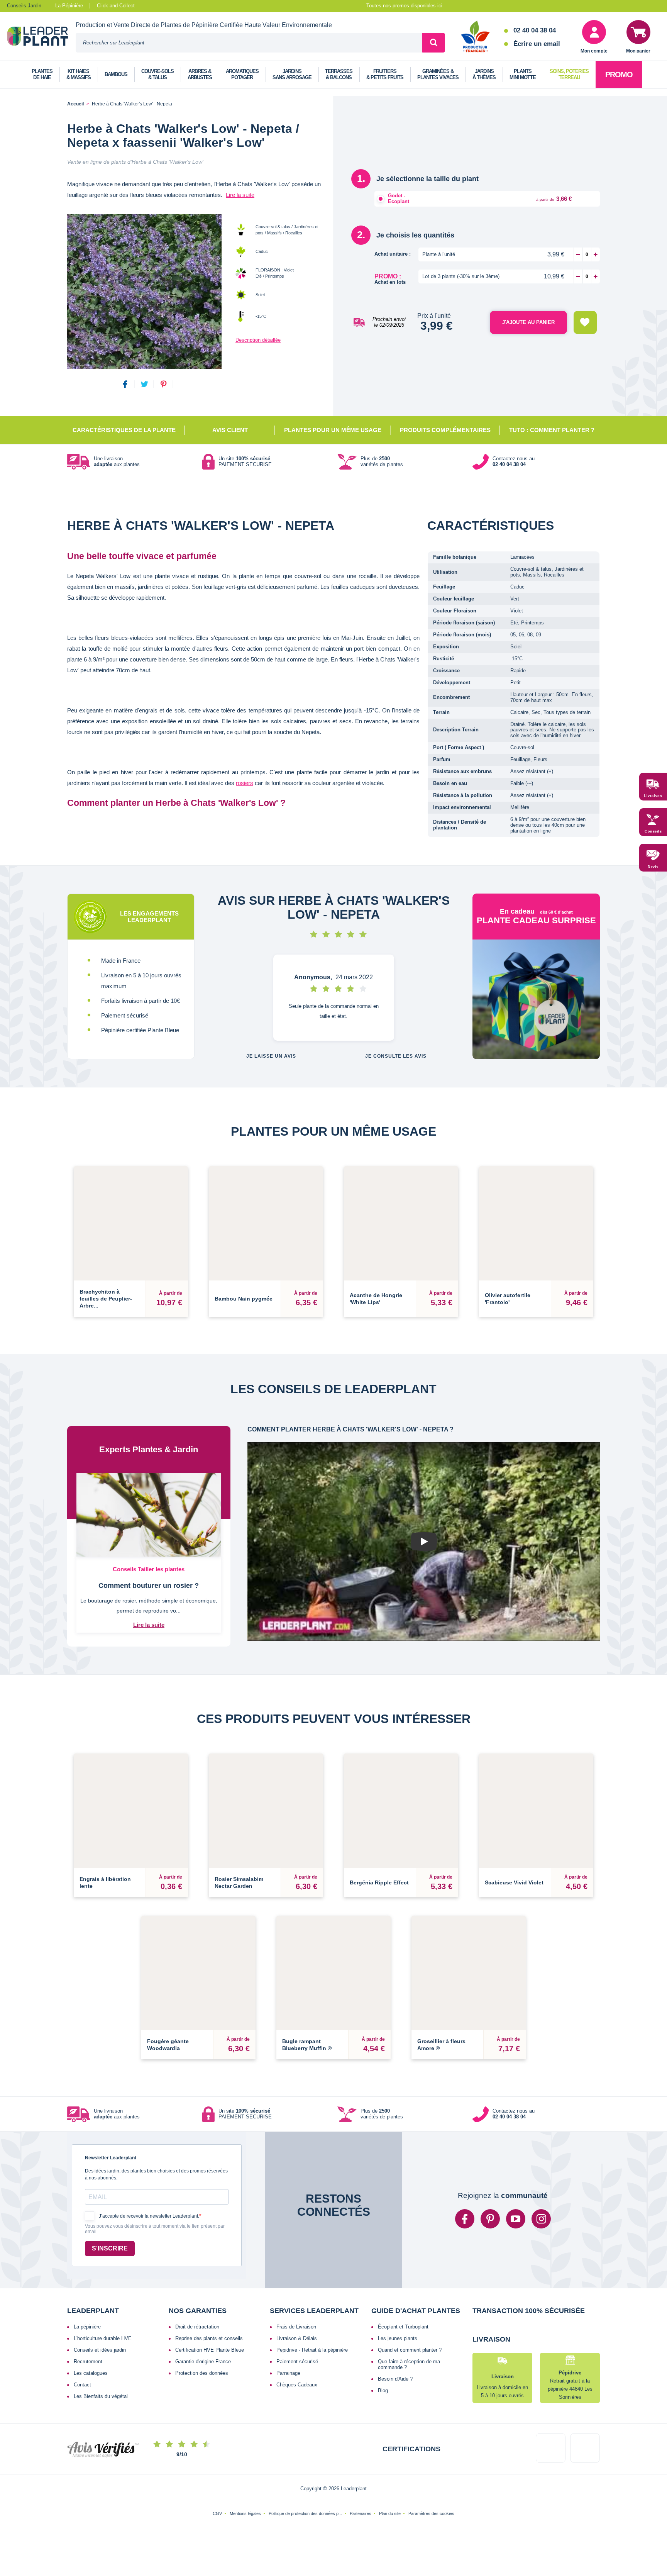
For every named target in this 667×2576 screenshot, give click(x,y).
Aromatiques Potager (242, 74)
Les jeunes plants (398, 2338)
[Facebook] (465, 2219)
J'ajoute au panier (528, 322)
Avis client (230, 430)
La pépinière (87, 2327)
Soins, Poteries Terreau (569, 74)
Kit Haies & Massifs (79, 74)
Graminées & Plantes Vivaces (438, 74)
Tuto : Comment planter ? (552, 430)
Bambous (116, 74)
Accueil (75, 104)
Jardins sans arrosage (292, 74)
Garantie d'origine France (203, 2361)
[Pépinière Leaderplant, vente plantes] (41, 37)
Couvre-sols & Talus (157, 74)
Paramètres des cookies (431, 2542)
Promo (619, 75)
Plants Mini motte (523, 74)
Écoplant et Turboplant (403, 2327)
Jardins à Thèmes (484, 74)
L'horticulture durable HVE (103, 2338)
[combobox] (249, 43)
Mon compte (594, 51)
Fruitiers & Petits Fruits (385, 74)
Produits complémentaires (445, 430)
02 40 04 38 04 (535, 30)
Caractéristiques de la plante (124, 430)
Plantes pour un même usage (333, 430)
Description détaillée (258, 340)
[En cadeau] (536, 999)
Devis (653, 867)
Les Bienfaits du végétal (101, 2396)
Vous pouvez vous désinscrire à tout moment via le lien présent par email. (155, 2229)
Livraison (653, 796)
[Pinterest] (490, 2219)
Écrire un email (537, 44)
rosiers (245, 783)
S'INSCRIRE (110, 2248)
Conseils (653, 832)
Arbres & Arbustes (200, 74)
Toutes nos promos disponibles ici (404, 6)
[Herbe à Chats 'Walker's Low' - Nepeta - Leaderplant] (144, 292)
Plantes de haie (42, 74)
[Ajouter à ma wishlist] (585, 322)
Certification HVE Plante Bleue (210, 2350)
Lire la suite (240, 195)
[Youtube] (516, 2219)
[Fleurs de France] (475, 37)
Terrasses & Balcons (339, 74)
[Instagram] (541, 2219)
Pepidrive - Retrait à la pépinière (312, 2350)
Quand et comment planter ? (410, 2350)
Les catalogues (91, 2373)
